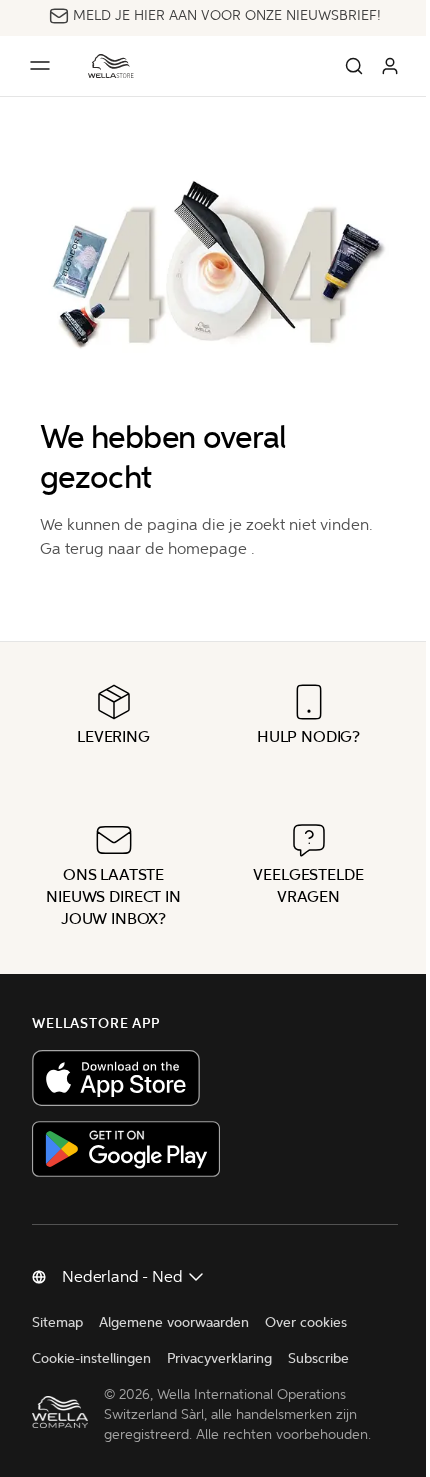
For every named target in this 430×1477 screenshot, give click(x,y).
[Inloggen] (390, 66)
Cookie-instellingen (91, 1358)
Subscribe (318, 1358)
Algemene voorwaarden (174, 1322)
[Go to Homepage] (111, 66)
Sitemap (57, 1322)
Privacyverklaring (219, 1358)
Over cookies (306, 1322)
